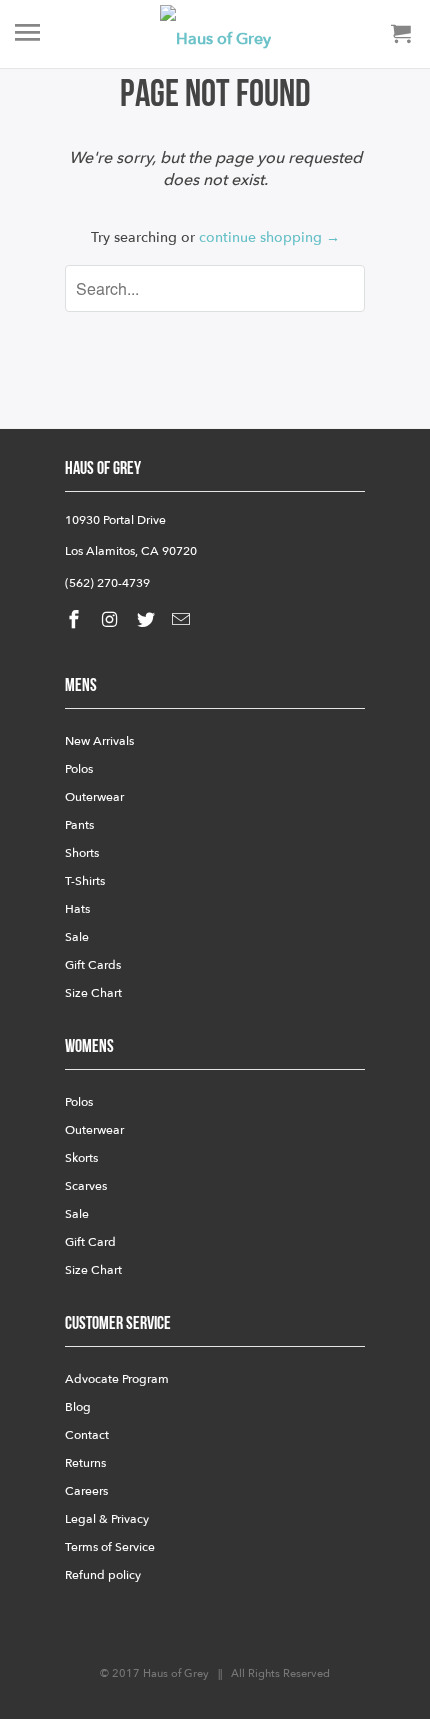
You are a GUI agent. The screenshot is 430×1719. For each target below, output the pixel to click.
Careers (86, 1491)
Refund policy (103, 1575)
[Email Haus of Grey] (183, 620)
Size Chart (93, 993)
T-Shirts (85, 881)
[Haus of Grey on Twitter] (148, 620)
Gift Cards (93, 965)
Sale (77, 937)
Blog (78, 1407)
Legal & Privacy (107, 1519)
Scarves (86, 1186)
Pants (79, 825)
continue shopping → (269, 237)
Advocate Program (117, 1379)
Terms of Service (110, 1547)
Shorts (82, 853)
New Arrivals (99, 741)
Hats (77, 909)
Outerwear (94, 797)
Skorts (81, 1158)
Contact (87, 1435)
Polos (79, 769)
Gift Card (90, 1242)
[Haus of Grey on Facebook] (76, 620)
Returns (85, 1463)
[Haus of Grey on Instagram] (112, 620)
